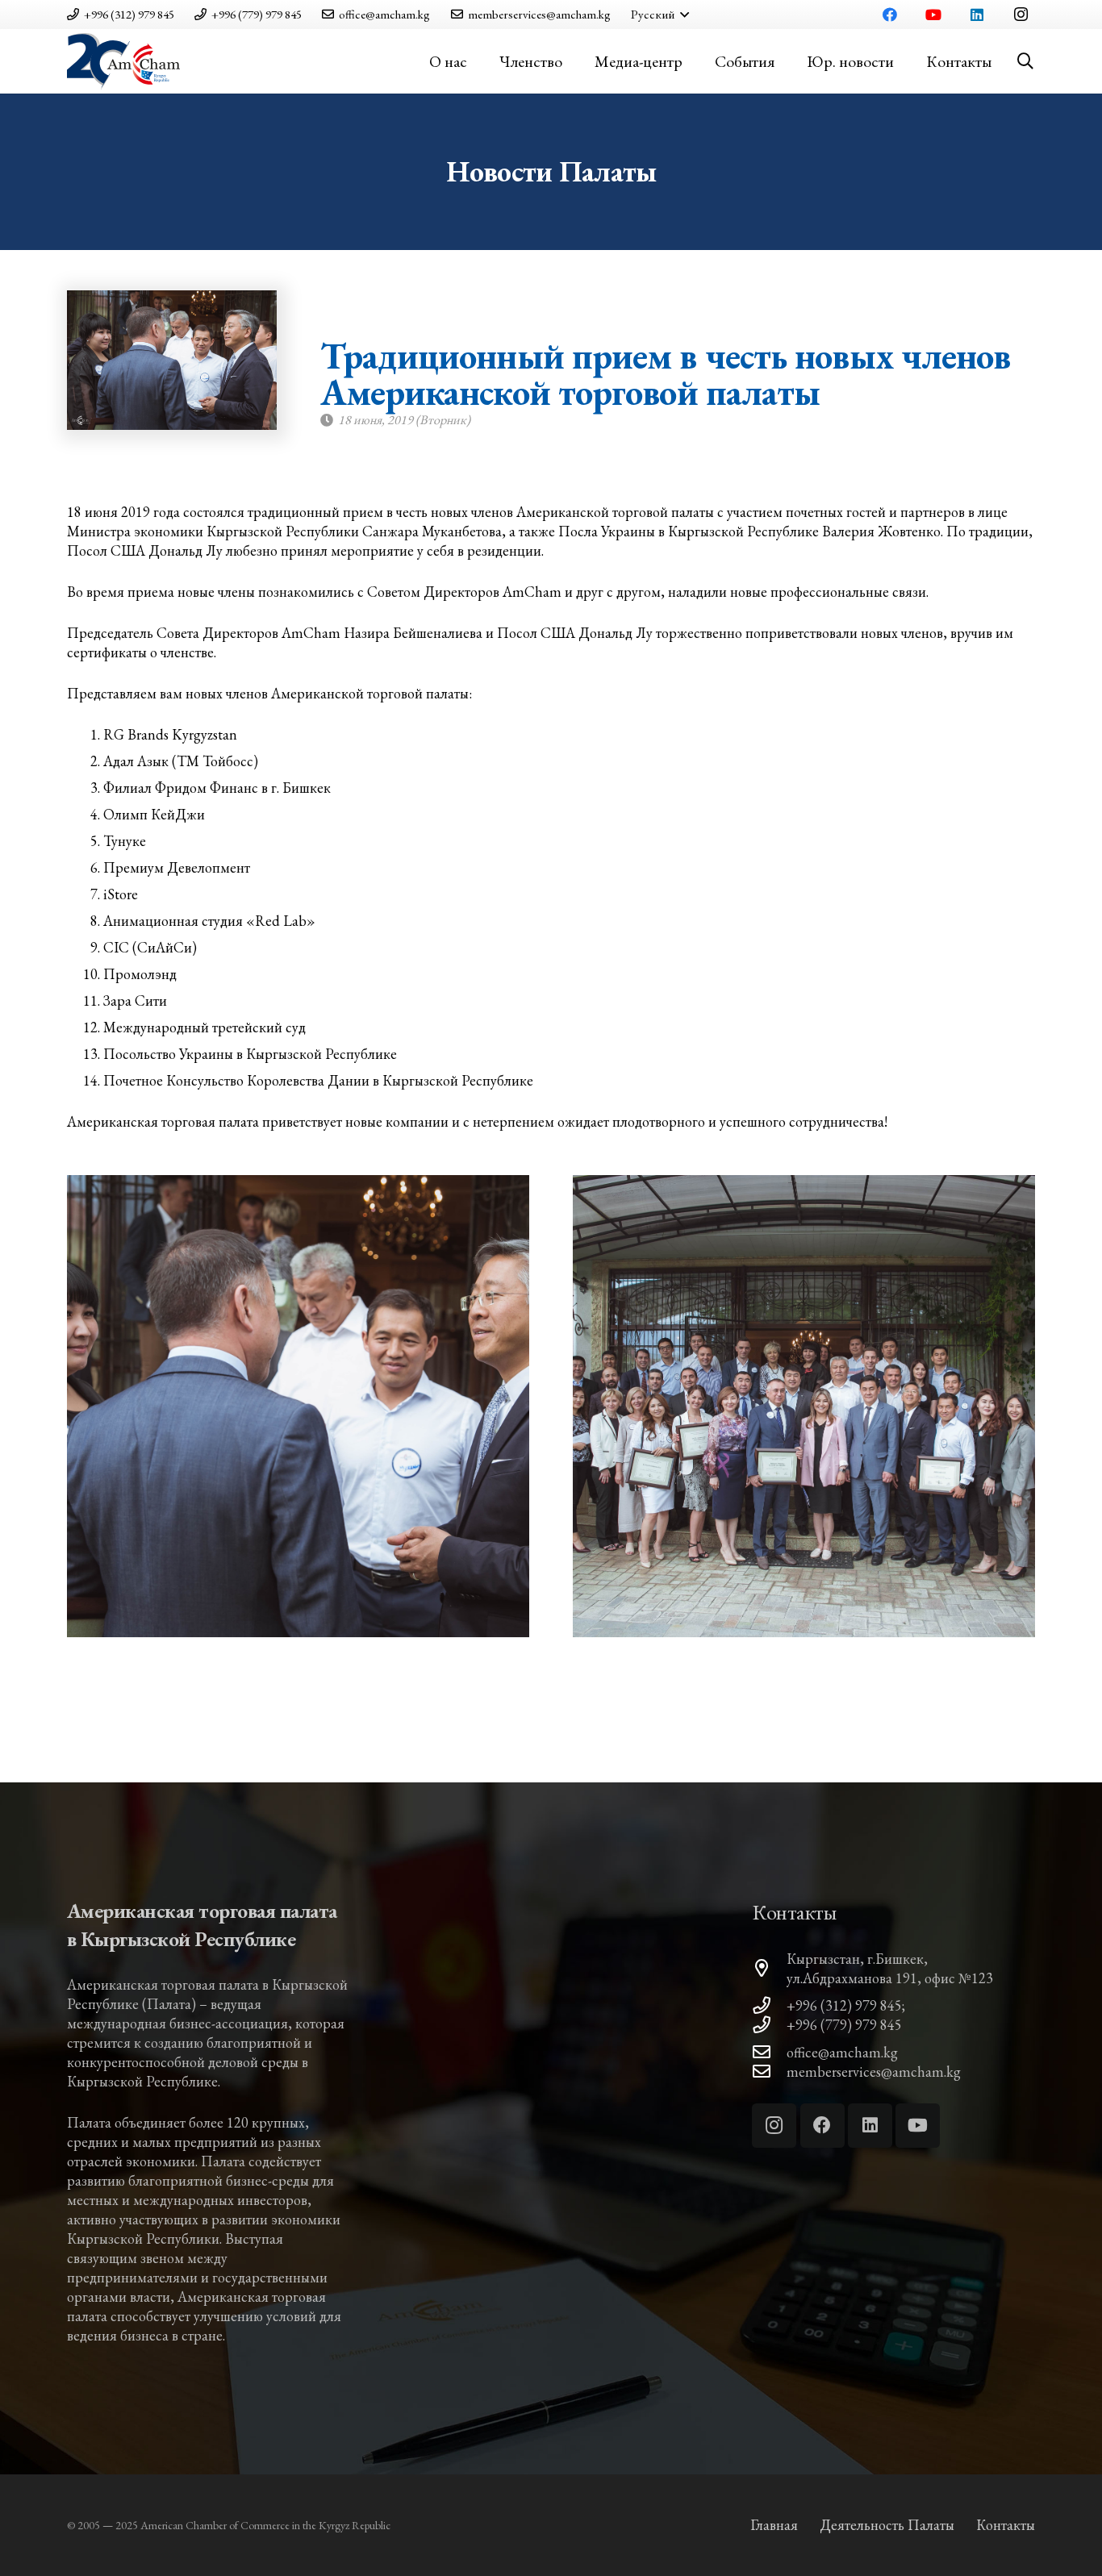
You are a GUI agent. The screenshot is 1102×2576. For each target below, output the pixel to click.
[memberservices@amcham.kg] (769, 2072)
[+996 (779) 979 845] (769, 2025)
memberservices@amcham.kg (874, 2072)
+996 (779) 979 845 (844, 2025)
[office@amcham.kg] (769, 2053)
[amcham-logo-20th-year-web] (123, 61)
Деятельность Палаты (887, 2525)
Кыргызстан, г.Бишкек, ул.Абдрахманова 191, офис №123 (890, 1968)
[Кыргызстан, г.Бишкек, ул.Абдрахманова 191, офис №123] (769, 1969)
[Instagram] (1021, 15)
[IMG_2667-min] (804, 1406)
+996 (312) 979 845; (846, 2005)
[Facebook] (890, 15)
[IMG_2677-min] (298, 1406)
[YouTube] (933, 15)
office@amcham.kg (842, 2052)
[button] (660, 15)
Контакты (1006, 2525)
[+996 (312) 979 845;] (769, 2006)
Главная (774, 2525)
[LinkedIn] (977, 15)
